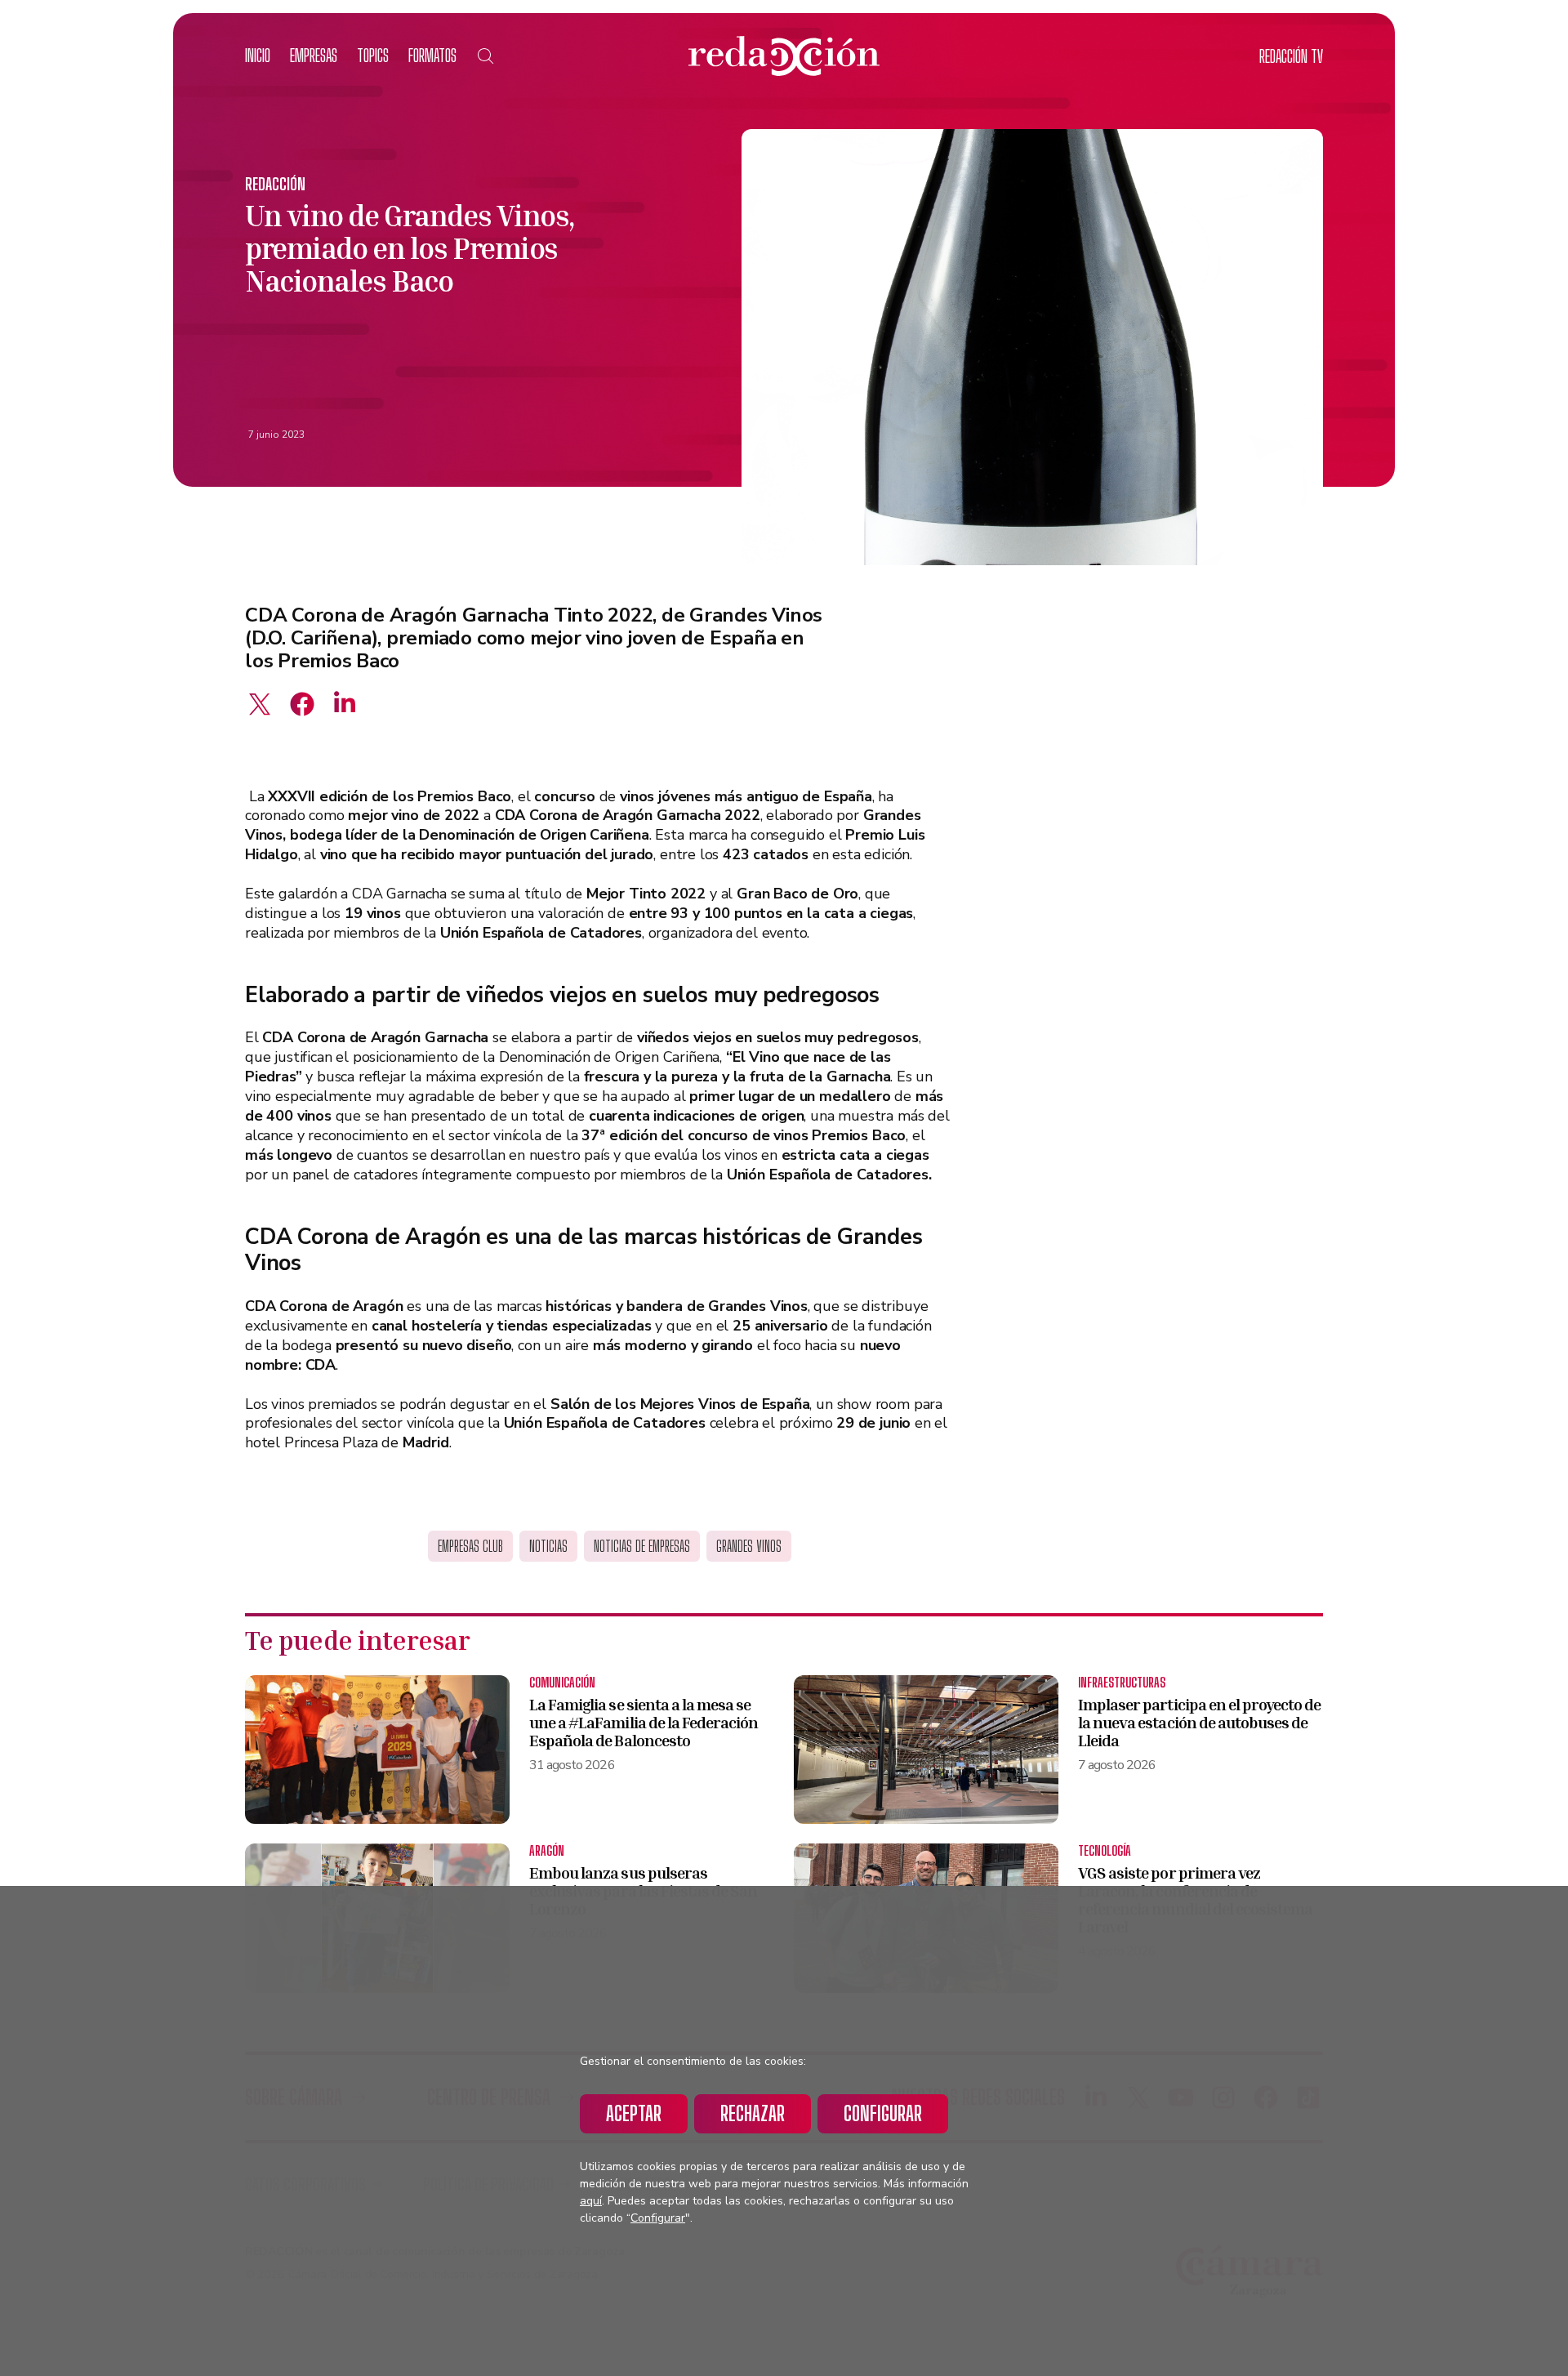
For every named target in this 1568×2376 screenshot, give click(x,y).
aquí (591, 2201)
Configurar (883, 2113)
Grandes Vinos (749, 1546)
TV (1291, 56)
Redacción (275, 184)
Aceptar (634, 2113)
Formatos (432, 55)
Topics (373, 55)
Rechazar (753, 2113)
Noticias (548, 1546)
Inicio (258, 55)
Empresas (314, 55)
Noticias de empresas (642, 1546)
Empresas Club (470, 1546)
